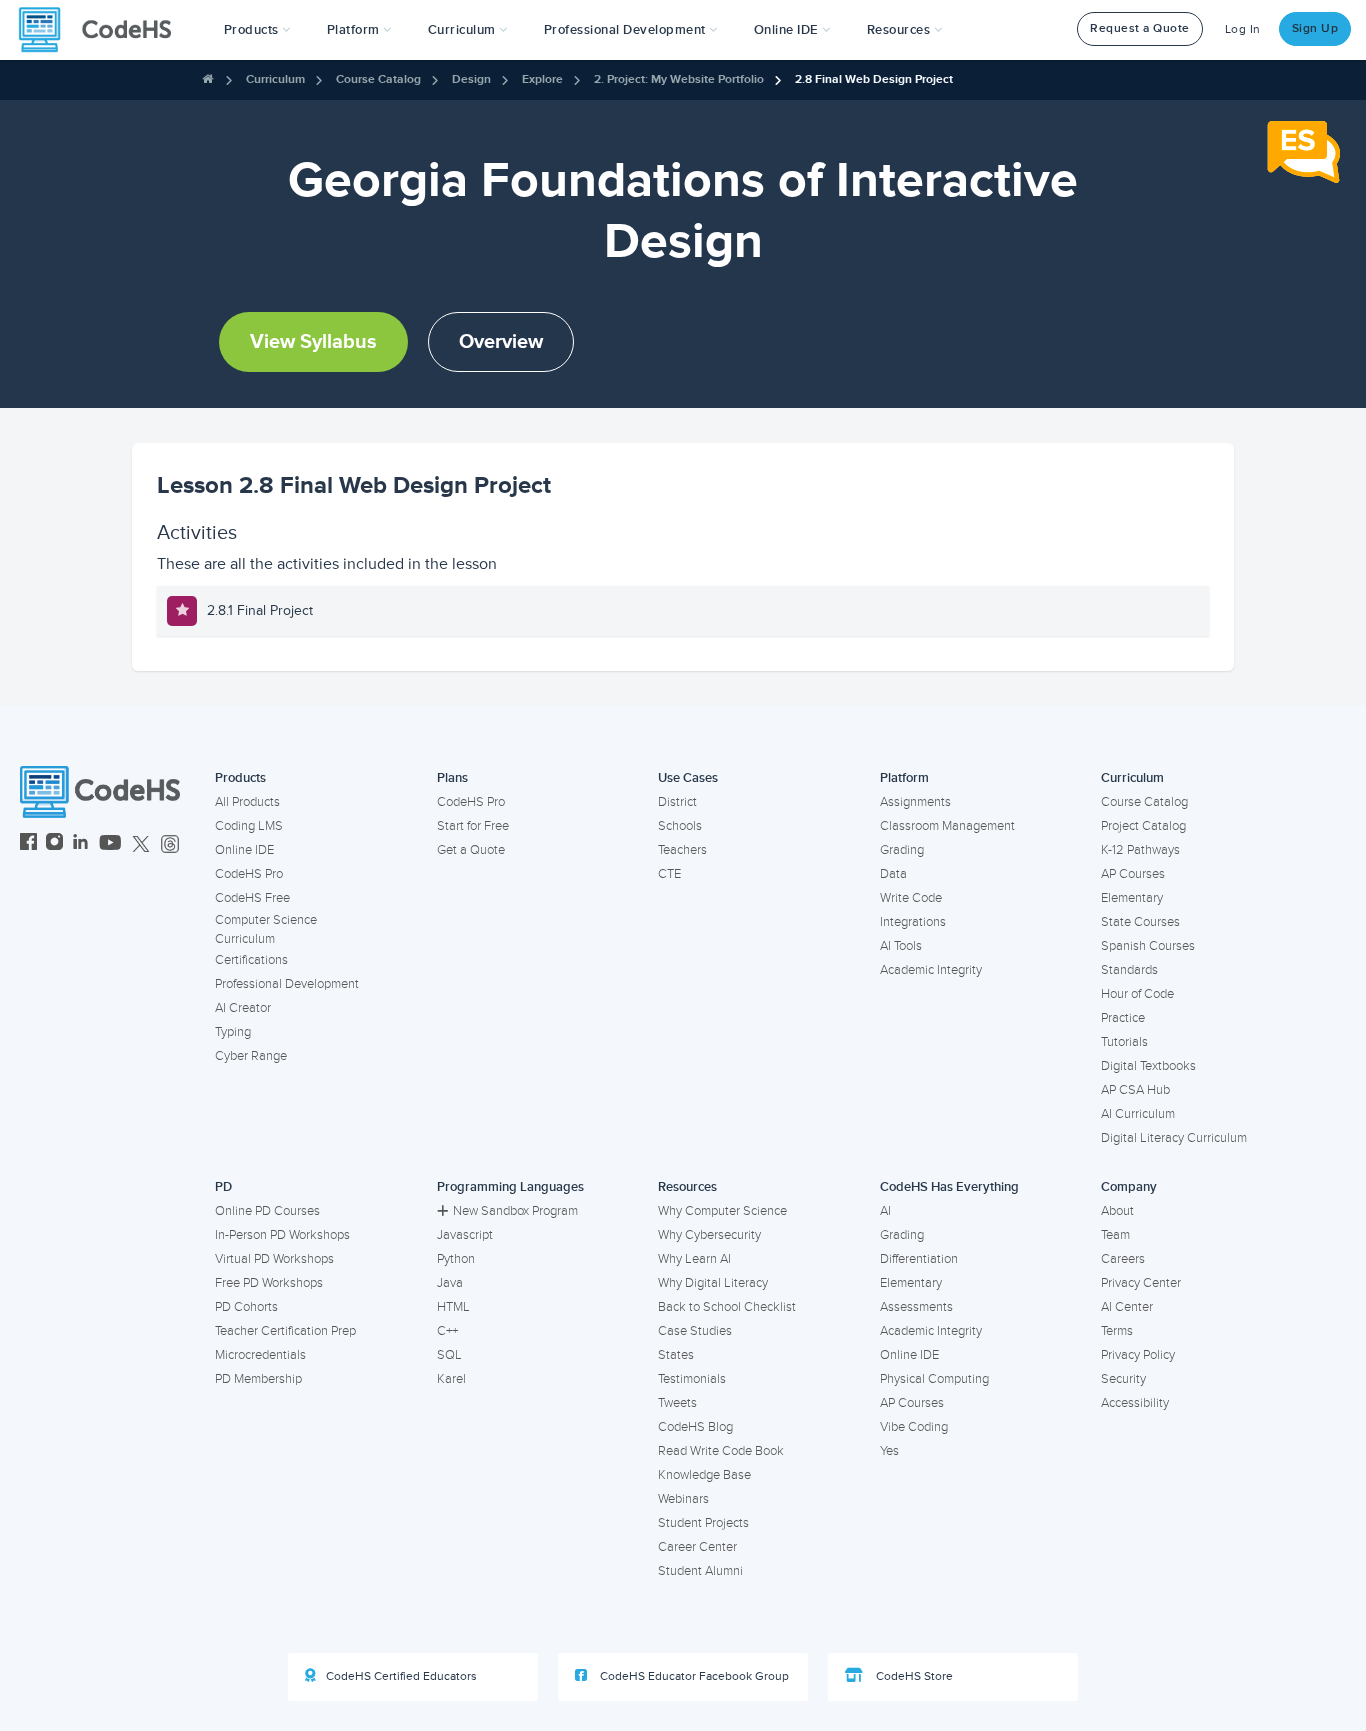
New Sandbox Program (515, 1211)
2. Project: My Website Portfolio (679, 79)
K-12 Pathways (1140, 850)
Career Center (697, 1547)
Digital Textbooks (1148, 1066)
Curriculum (275, 79)
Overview (501, 342)
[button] (257, 30)
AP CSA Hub (1135, 1090)
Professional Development (287, 984)
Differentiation (919, 1259)
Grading (902, 850)
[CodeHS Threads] (170, 844)
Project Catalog (1143, 826)
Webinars (683, 1499)
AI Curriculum (1138, 1114)
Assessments (916, 1307)
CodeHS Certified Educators (401, 1676)
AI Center (1127, 1307)
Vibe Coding (914, 1427)
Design (471, 79)
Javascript (465, 1235)
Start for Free (473, 826)
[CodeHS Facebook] (28, 844)
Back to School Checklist (727, 1307)
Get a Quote (471, 850)
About (1117, 1211)
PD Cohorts (246, 1307)
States (676, 1355)
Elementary (1132, 898)
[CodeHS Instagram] (54, 844)
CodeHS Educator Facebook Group (693, 1676)
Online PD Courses (267, 1211)
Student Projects (703, 1523)
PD (223, 1187)
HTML (453, 1307)
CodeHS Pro (249, 874)
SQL (449, 1355)
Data (893, 874)
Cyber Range (251, 1056)
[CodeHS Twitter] (141, 844)
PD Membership (258, 1379)
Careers (1123, 1259)
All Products (247, 802)
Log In (1243, 29)
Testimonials (692, 1379)
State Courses (1140, 922)
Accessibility (1135, 1403)
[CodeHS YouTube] (110, 844)
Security (1123, 1379)
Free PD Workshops (269, 1283)
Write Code (911, 898)
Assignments (915, 802)
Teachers (682, 850)
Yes (889, 1451)
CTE (669, 874)
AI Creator (243, 1008)
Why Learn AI (694, 1259)
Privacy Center (1141, 1283)
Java (450, 1283)
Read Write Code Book (721, 1451)
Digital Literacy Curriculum (1174, 1138)
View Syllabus (313, 342)
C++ (447, 1331)
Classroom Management (947, 826)
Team (1115, 1235)
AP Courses (1133, 874)
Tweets (677, 1403)
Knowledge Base (704, 1475)
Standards (1129, 970)
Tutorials (1124, 1042)
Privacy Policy (1138, 1355)
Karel (451, 1379)
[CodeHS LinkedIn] (80, 844)
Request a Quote (1140, 28)
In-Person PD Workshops (282, 1235)
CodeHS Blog (695, 1427)
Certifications (251, 960)
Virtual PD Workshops (274, 1259)
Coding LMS (249, 826)
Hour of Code (1137, 994)
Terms (1117, 1331)
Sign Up (1315, 28)
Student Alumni (700, 1571)
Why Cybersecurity (709, 1235)
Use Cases (688, 778)
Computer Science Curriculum (266, 929)
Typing (233, 1032)
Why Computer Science (722, 1211)
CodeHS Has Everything (949, 1187)
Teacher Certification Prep (285, 1331)
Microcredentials (260, 1355)
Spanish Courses (1148, 946)
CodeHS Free (252, 898)
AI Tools (901, 946)
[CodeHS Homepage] (103, 30)
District (677, 802)
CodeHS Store (913, 1676)
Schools (680, 826)
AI (885, 1211)
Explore (542, 79)
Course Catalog (378, 79)
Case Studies (695, 1331)
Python (456, 1259)
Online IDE (244, 850)
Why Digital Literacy (713, 1283)
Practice (1123, 1018)
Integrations (913, 922)
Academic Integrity (931, 970)
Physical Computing (934, 1379)
